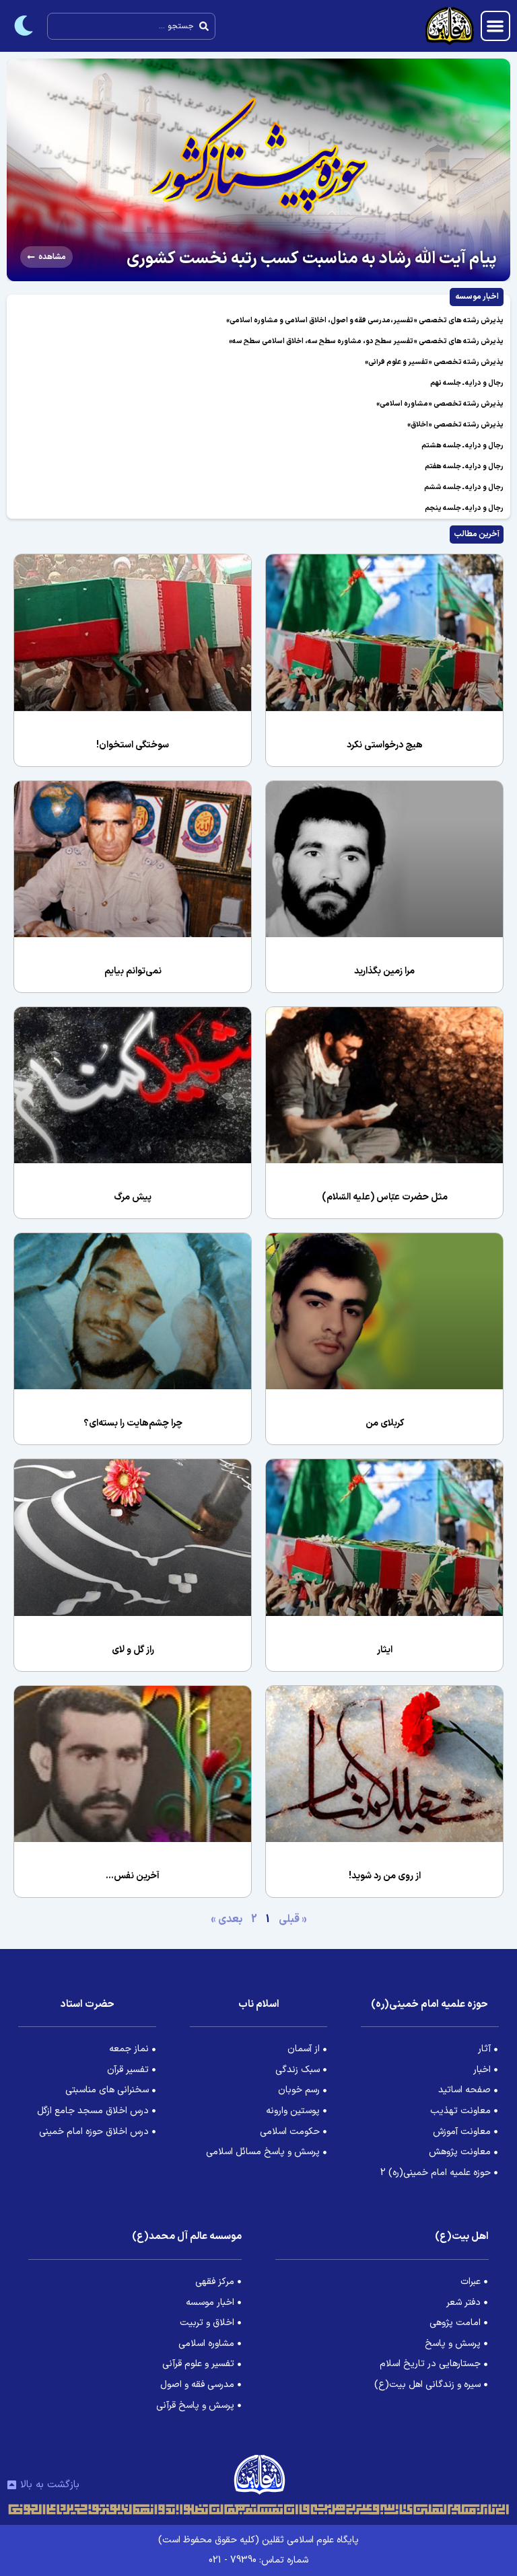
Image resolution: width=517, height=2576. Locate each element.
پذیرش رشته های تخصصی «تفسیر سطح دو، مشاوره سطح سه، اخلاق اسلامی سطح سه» (366, 341)
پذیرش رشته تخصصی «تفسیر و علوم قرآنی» (434, 362)
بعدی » (227, 1919)
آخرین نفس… (133, 1876)
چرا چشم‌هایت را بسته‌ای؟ (133, 1423)
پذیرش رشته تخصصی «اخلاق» (455, 425)
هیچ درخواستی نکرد (385, 745)
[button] (496, 26)
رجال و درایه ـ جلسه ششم (464, 487)
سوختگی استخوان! (133, 745)
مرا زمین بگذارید (384, 971)
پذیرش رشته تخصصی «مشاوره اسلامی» (440, 404)
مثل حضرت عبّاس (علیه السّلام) (385, 1197)
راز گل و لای (133, 1650)
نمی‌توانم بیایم (133, 971)
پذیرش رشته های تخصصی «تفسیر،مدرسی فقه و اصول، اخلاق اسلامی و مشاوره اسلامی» (365, 321)
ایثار (385, 1650)
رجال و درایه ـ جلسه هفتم (464, 467)
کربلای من (385, 1423)
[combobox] (131, 26)
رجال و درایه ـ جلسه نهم (467, 383)
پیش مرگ (133, 1197)
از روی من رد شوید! (385, 1876)
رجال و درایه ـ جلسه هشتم (462, 446)
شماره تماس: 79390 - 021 (258, 2560)
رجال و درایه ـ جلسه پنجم (464, 508)
